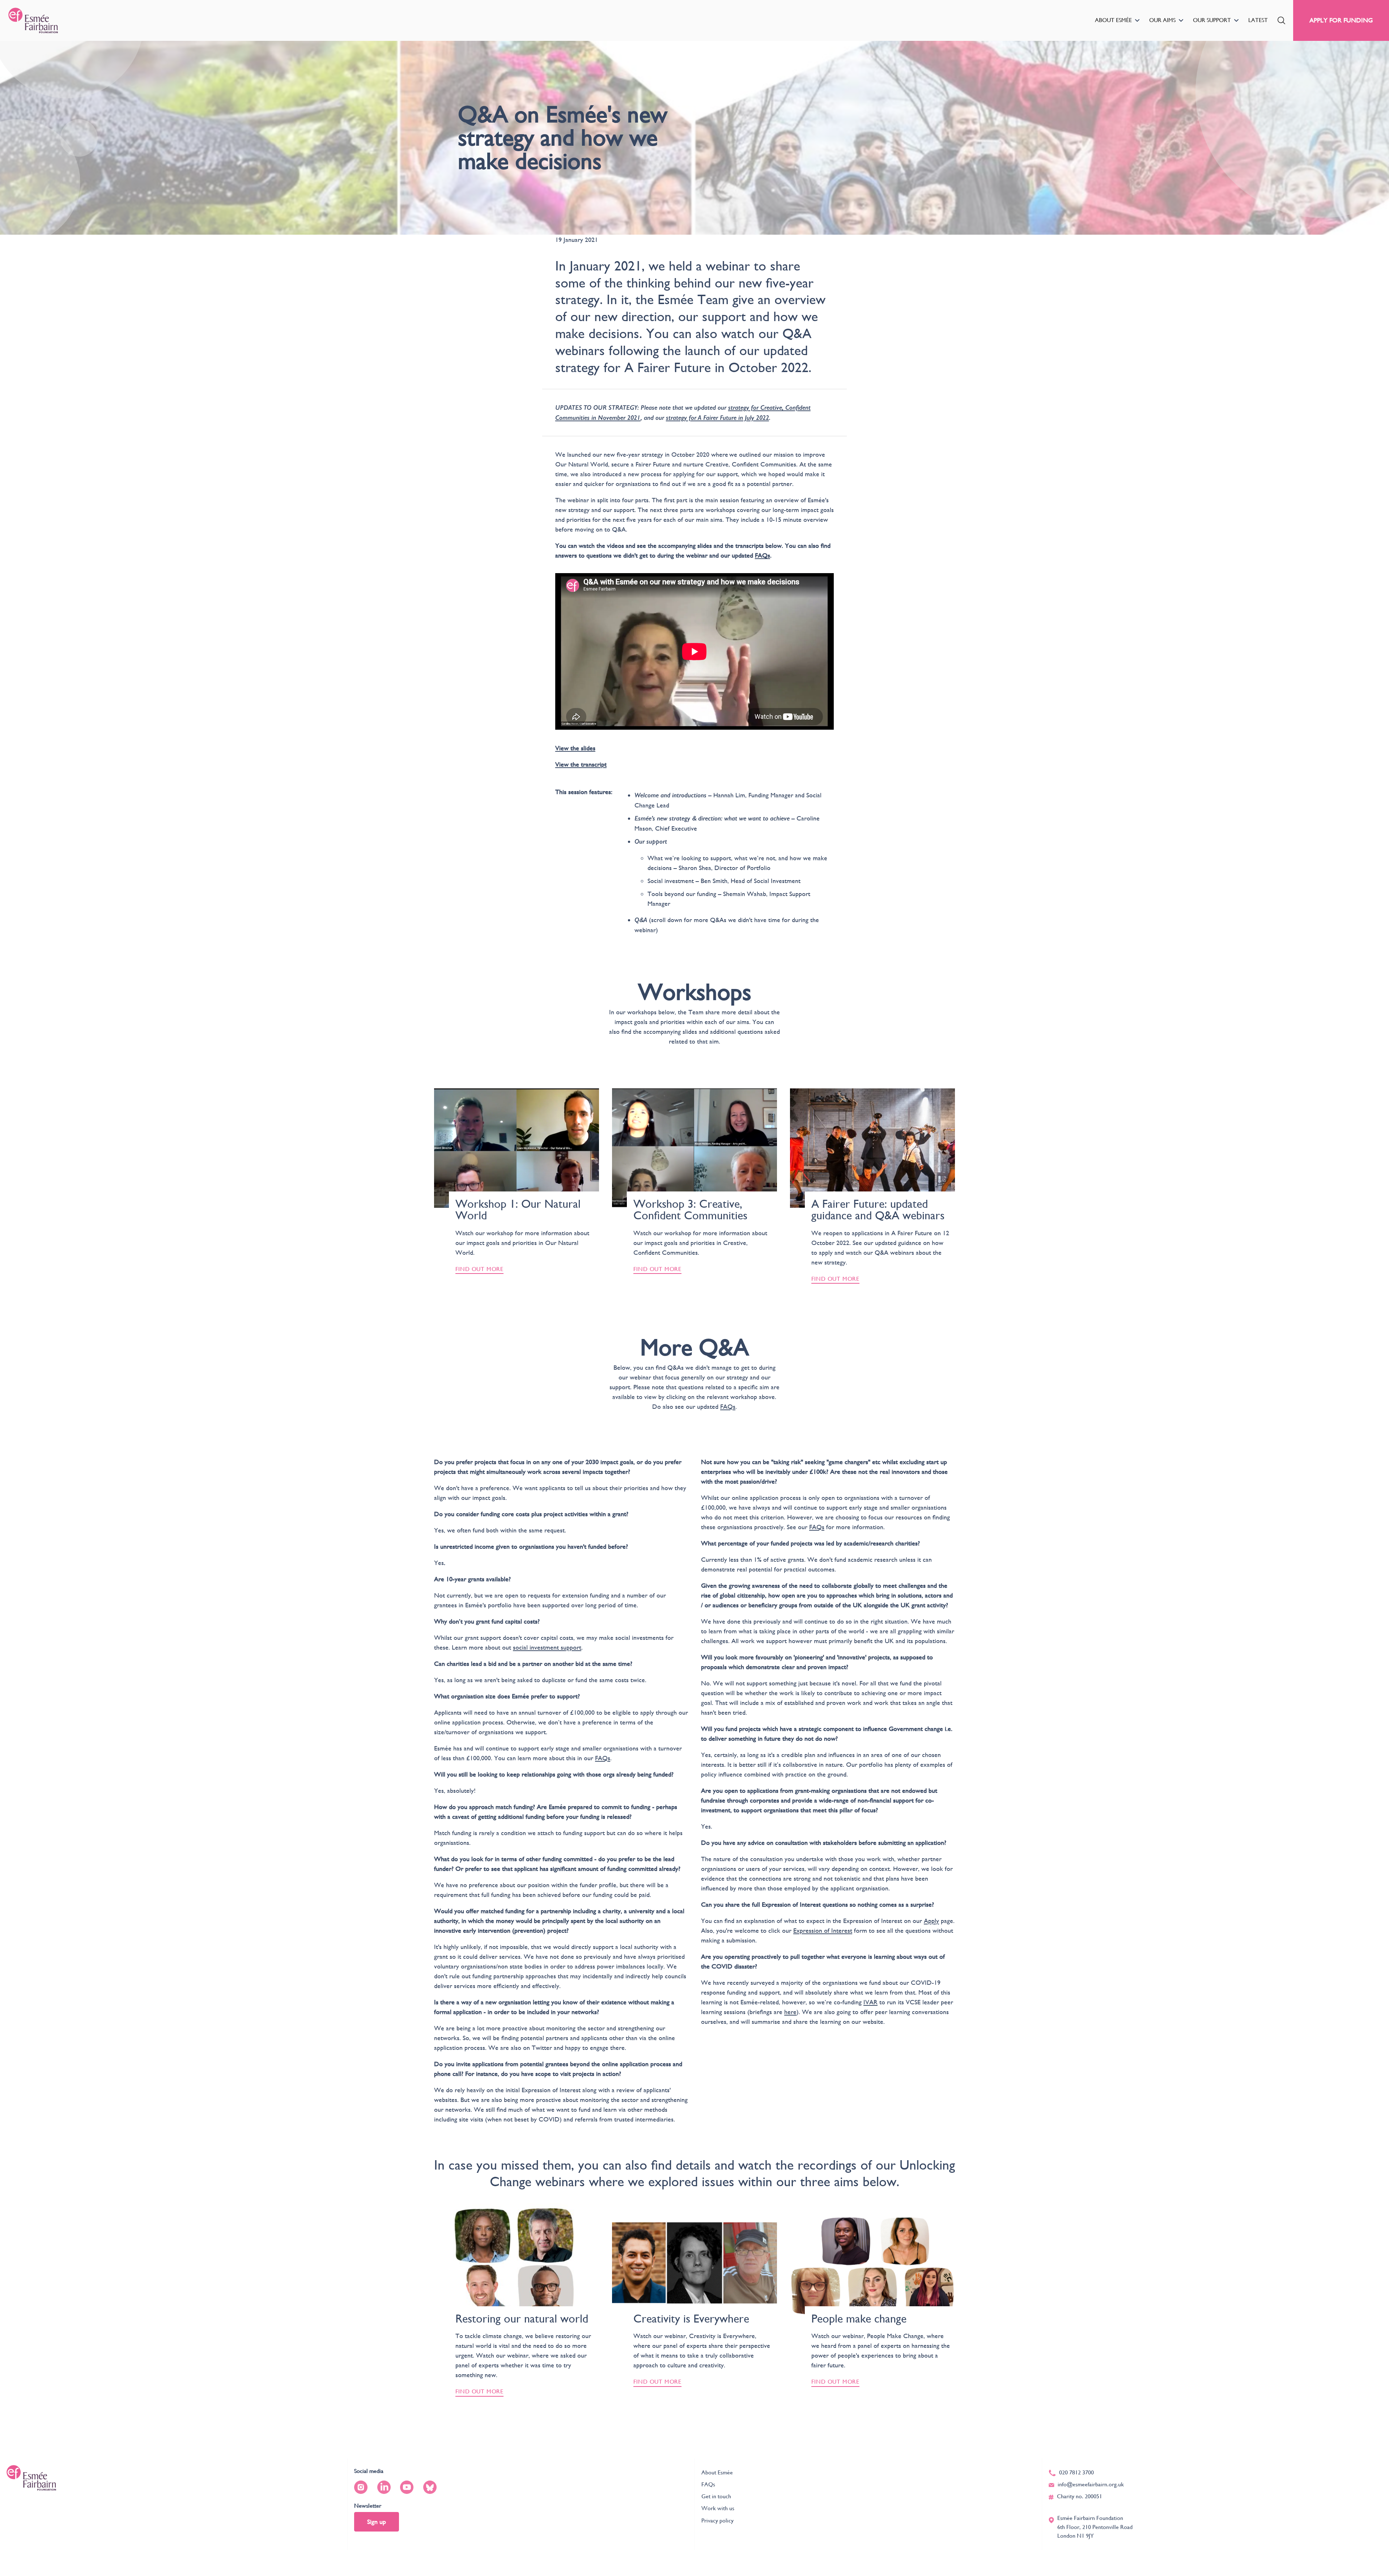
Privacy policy (717, 2520)
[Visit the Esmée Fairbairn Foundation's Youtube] (407, 2487)
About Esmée (1113, 20)
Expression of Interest (823, 1930)
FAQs (603, 1758)
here (790, 2012)
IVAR (870, 2002)
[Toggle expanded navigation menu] (1137, 20)
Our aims (1162, 20)
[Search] (1281, 20)
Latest (1258, 20)
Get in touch (716, 2496)
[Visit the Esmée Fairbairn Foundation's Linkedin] (384, 2487)
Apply (931, 1921)
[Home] (33, 20)
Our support (1212, 20)
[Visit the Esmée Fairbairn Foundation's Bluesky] (430, 2487)
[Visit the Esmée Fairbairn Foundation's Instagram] (361, 2487)
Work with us (718, 2508)
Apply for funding (1341, 20)
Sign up (377, 2522)
